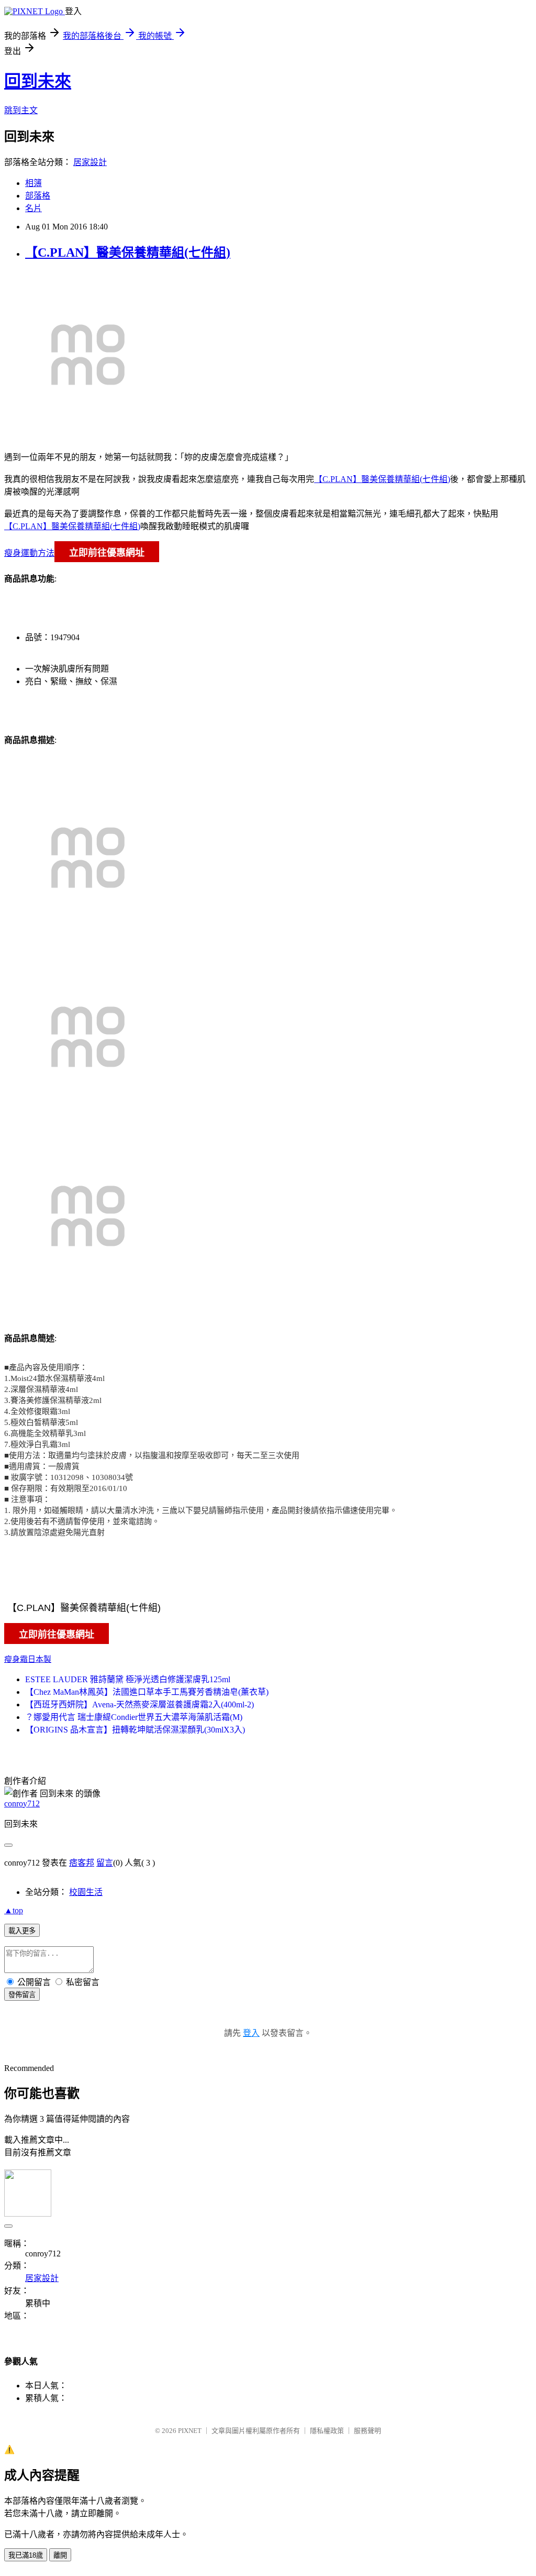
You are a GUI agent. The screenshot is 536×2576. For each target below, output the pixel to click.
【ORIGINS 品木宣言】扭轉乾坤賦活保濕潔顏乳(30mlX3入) (135, 1730)
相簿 (33, 183)
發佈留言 (22, 1995)
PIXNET (190, 2431)
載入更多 (22, 1931)
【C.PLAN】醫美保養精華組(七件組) (128, 253)
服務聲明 (367, 2431)
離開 (60, 2555)
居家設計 (90, 162)
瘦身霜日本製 (28, 1659)
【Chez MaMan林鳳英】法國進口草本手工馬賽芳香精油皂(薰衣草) (147, 1692)
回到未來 (38, 81)
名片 (33, 208)
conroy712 (22, 1804)
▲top (14, 1910)
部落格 (38, 196)
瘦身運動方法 (29, 553)
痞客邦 (82, 1863)
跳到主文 (21, 110)
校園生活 (86, 1892)
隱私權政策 (327, 2431)
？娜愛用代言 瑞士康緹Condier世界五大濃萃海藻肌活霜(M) (134, 1717)
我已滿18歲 (26, 2555)
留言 (105, 1863)
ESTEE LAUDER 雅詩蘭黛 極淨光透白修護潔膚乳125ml (128, 1679)
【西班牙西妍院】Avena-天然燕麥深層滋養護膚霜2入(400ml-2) (139, 1704)
